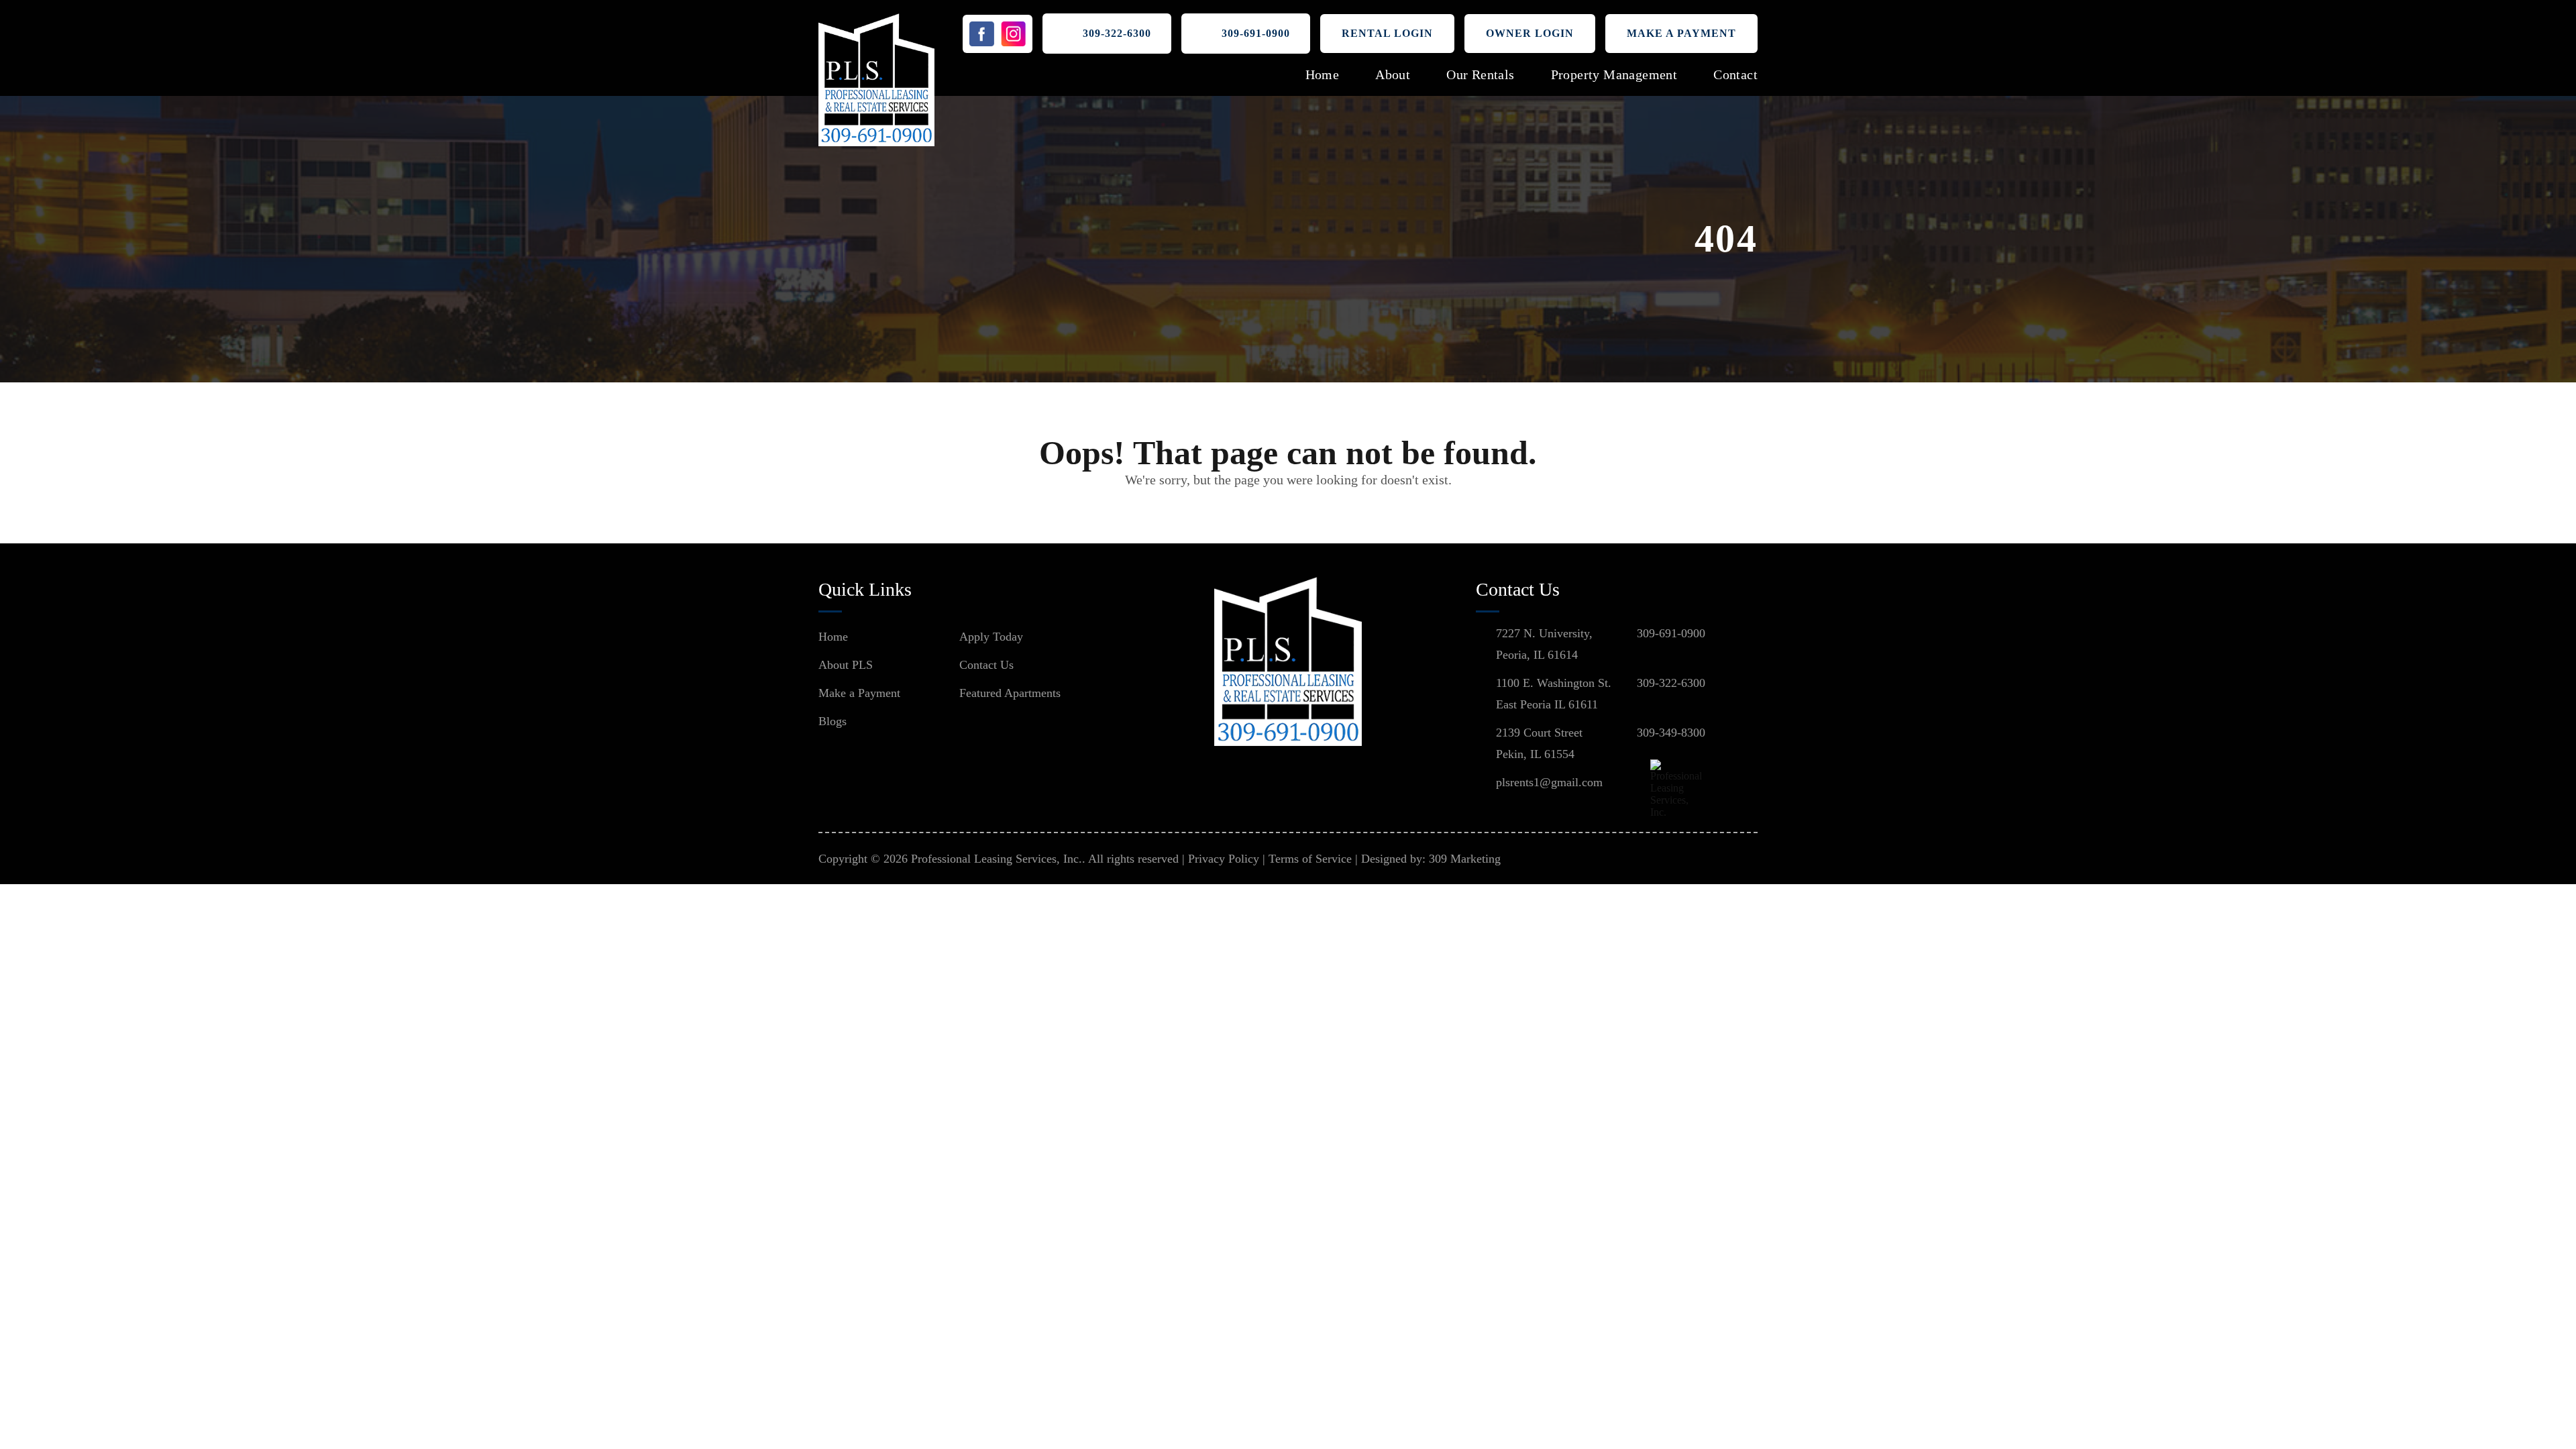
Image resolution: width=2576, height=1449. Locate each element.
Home (1323, 74)
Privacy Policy (1224, 859)
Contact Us (986, 665)
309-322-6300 (1117, 33)
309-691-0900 (1256, 33)
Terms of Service (1310, 859)
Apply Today (991, 637)
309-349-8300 (1671, 733)
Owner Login (1530, 33)
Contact (1735, 74)
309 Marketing (1465, 859)
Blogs (833, 721)
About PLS (846, 665)
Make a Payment (1681, 33)
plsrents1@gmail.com (1549, 782)
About (1393, 74)
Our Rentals (1480, 74)
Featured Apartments (1010, 693)
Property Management (1614, 74)
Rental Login (1387, 33)
